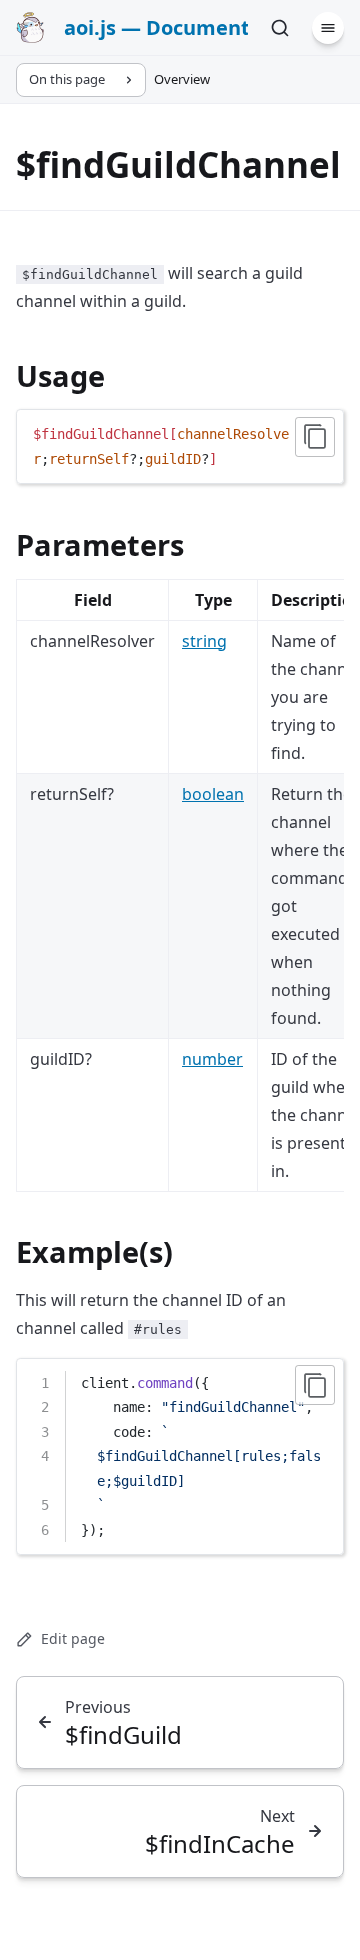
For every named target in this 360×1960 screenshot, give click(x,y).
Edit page (73, 1638)
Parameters (100, 544)
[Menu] (328, 28)
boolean (213, 794)
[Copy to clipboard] (315, 437)
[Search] (280, 28)
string (204, 641)
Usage (60, 375)
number (212, 1059)
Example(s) (94, 1251)
